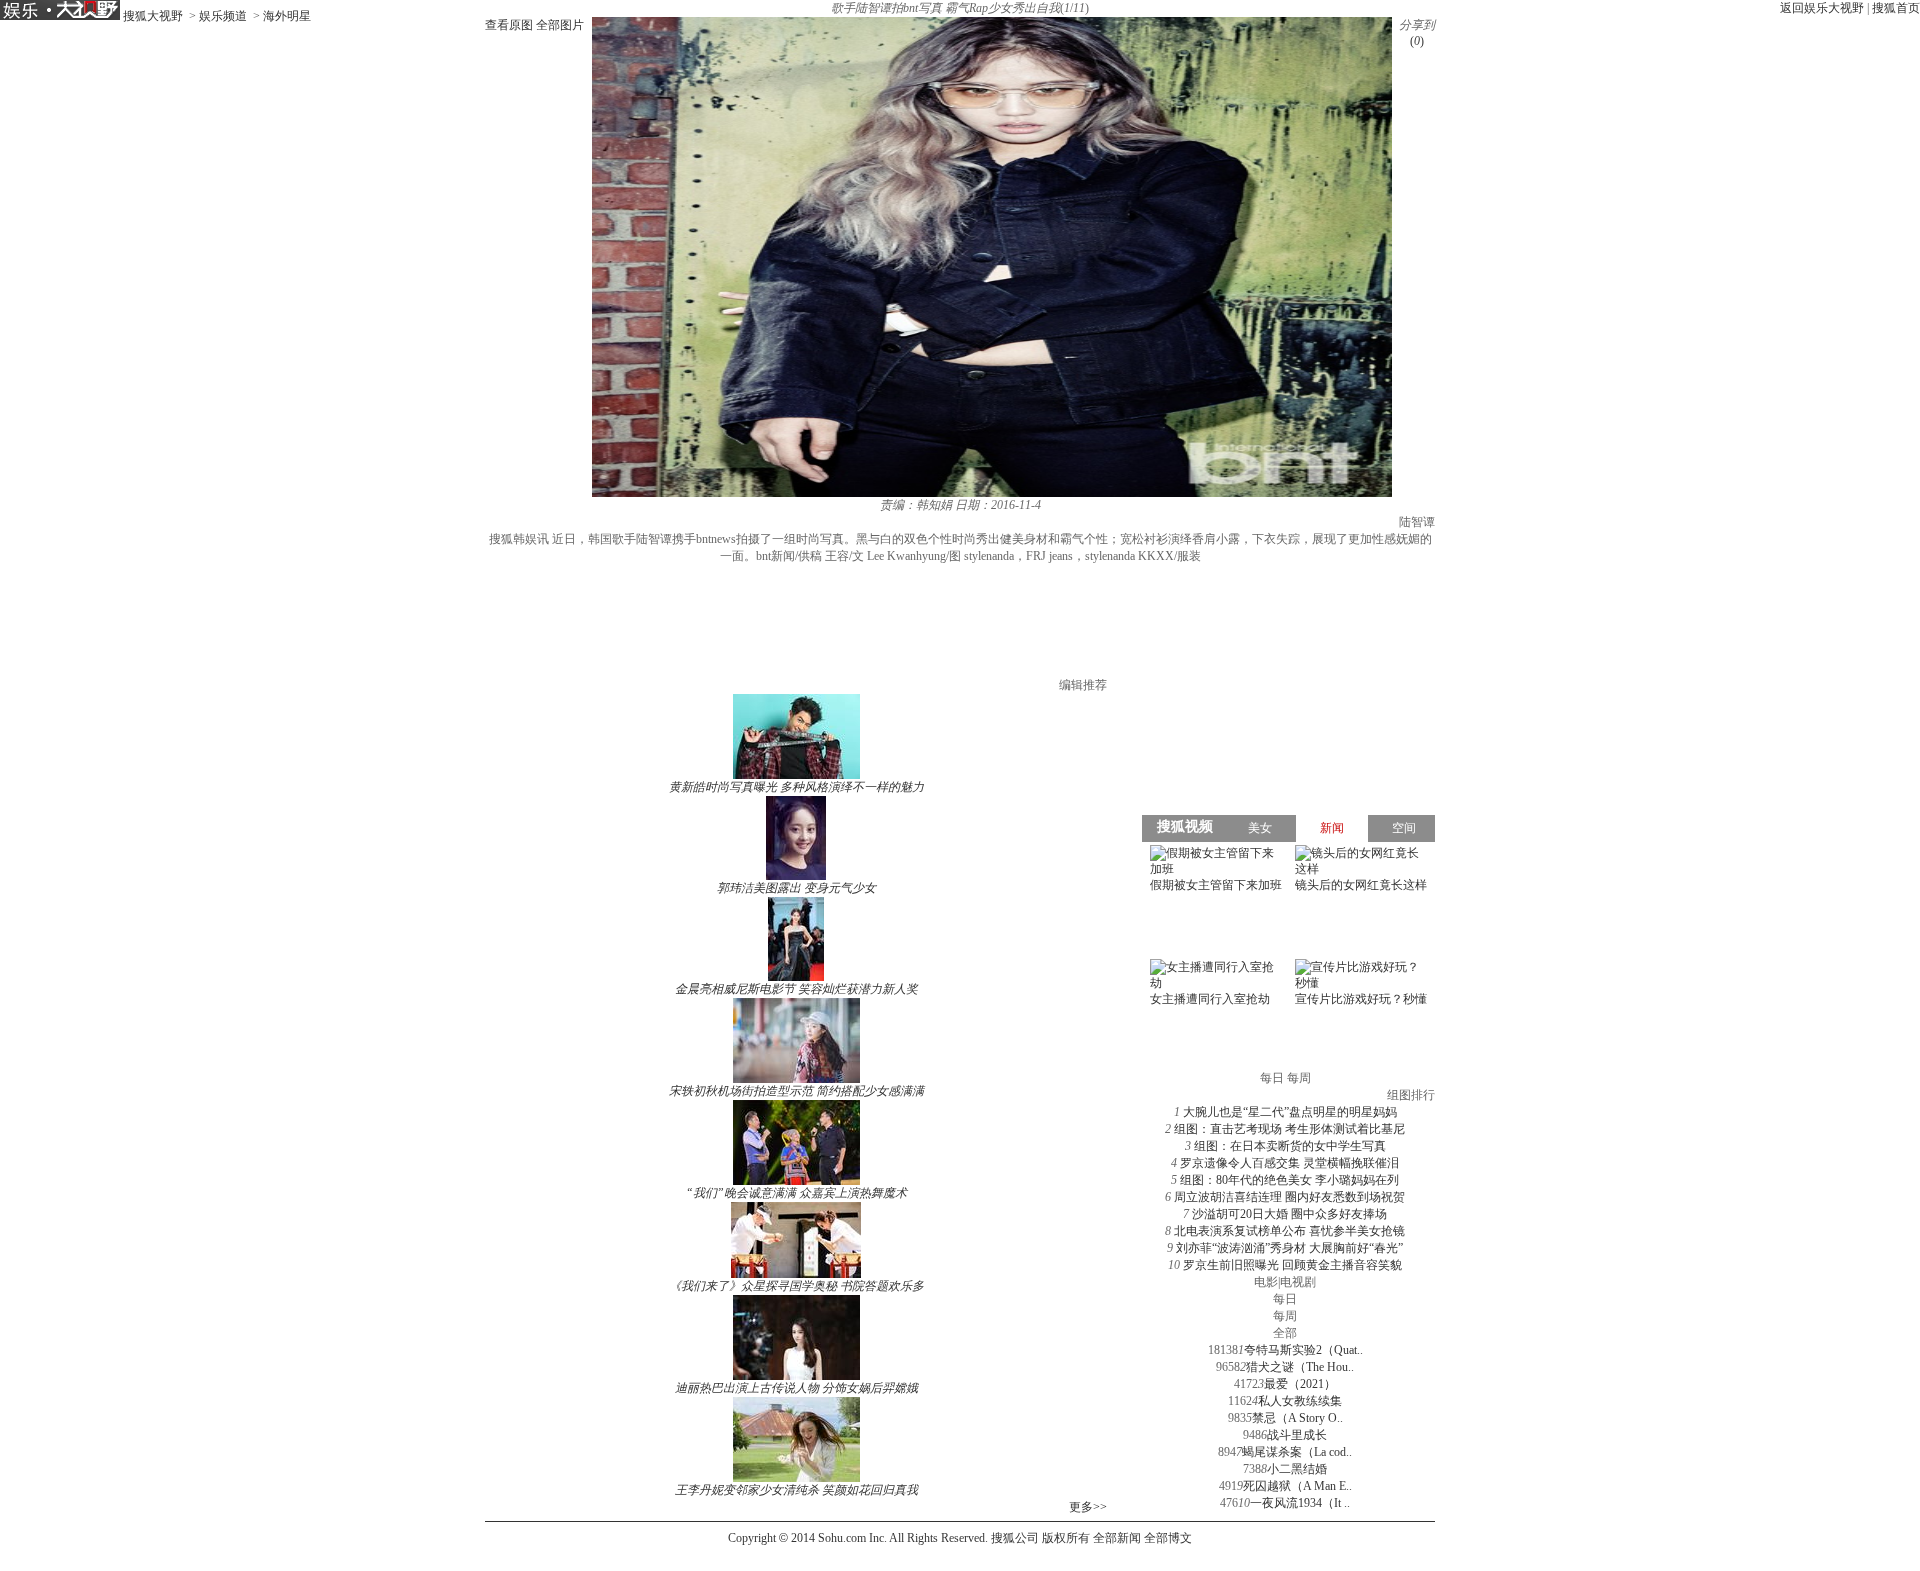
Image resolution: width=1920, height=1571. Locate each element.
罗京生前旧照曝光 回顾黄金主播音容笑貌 (1292, 1265)
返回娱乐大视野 (1822, 8)
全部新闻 (1117, 1538)
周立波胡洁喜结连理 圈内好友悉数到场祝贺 (1289, 1197)
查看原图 (509, 25)
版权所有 (1066, 1538)
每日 (1285, 1299)
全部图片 (560, 25)
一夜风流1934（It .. (1300, 1503)
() (1417, 41)
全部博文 (1168, 1538)
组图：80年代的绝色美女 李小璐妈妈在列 (1289, 1180)
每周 (1285, 1316)
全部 (1285, 1333)
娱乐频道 (223, 16)
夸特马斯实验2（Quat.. (1303, 1350)
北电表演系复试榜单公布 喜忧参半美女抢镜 (1289, 1231)
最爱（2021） (1300, 1384)
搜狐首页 (1896, 8)
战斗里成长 (1297, 1435)
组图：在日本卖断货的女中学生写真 (1290, 1146)
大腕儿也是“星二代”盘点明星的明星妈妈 (1290, 1112)
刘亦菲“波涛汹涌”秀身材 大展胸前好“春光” (1289, 1248)
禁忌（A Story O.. (1297, 1418)
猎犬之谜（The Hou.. (1300, 1367)
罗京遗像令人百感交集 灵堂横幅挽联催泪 (1289, 1163)
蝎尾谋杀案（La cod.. (1297, 1452)
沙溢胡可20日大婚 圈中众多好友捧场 (1289, 1214)
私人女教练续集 (1300, 1401)
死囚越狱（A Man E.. (1297, 1486)
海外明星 (287, 16)
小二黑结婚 (1297, 1469)
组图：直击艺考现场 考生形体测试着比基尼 (1289, 1129)
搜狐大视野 (153, 16)
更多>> (1088, 1507)
